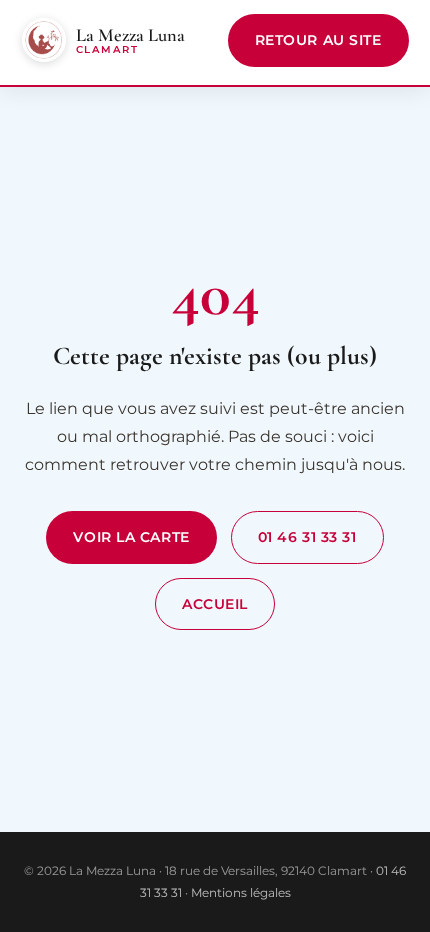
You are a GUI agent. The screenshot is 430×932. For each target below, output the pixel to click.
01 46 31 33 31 (307, 537)
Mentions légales (241, 892)
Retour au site (318, 40)
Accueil (215, 604)
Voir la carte (131, 537)
